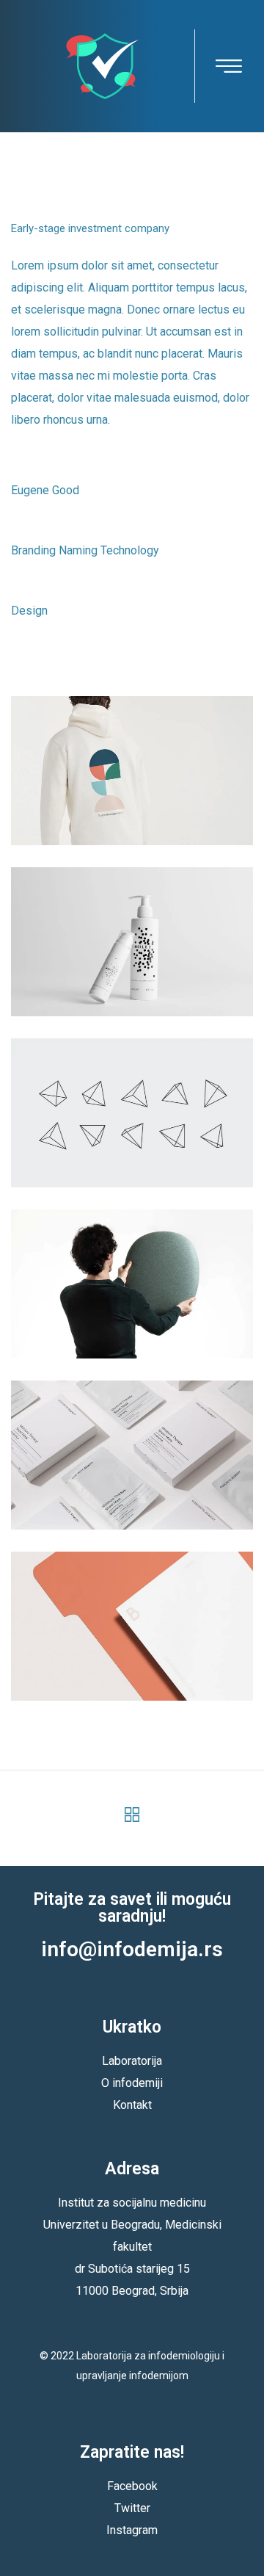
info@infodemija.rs (132, 1949)
